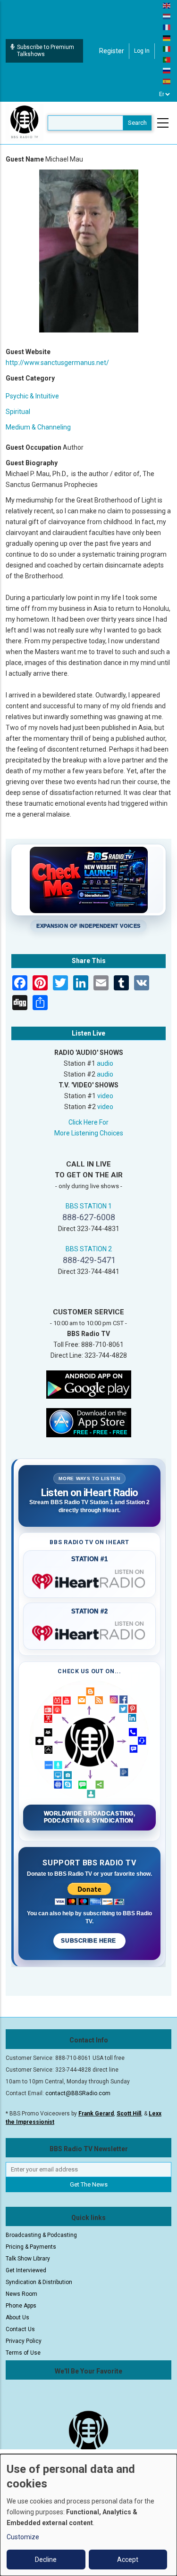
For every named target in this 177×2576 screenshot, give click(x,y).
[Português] (167, 59)
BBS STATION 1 (89, 1206)
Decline (46, 2560)
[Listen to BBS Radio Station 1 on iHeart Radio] (89, 1580)
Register (112, 51)
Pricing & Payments (31, 2247)
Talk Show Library (28, 2259)
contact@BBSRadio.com (78, 2093)
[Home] (25, 122)
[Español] (167, 81)
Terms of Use (23, 2353)
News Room (21, 2294)
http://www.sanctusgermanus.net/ (57, 363)
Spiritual (18, 412)
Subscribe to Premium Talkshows (46, 51)
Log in (142, 51)
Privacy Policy (24, 2341)
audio (105, 1063)
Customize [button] (23, 2537)
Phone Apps (21, 2306)
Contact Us (20, 2329)
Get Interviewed (26, 2270)
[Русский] (167, 70)
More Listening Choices (89, 1133)
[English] (167, 5)
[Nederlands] (167, 16)
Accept (128, 2560)
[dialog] (88, 2515)
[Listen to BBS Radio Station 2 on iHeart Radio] (89, 1631)
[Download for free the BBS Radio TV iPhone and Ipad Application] (89, 1422)
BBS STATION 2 (89, 1249)
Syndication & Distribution (39, 2282)
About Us (17, 2317)
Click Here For (88, 1122)
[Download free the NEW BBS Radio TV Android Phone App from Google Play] (89, 1384)
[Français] (167, 27)
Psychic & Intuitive (32, 396)
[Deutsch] (167, 38)
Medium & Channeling (38, 427)
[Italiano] (167, 49)
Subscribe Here (89, 1941)
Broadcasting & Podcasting (41, 2235)
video (105, 1096)
